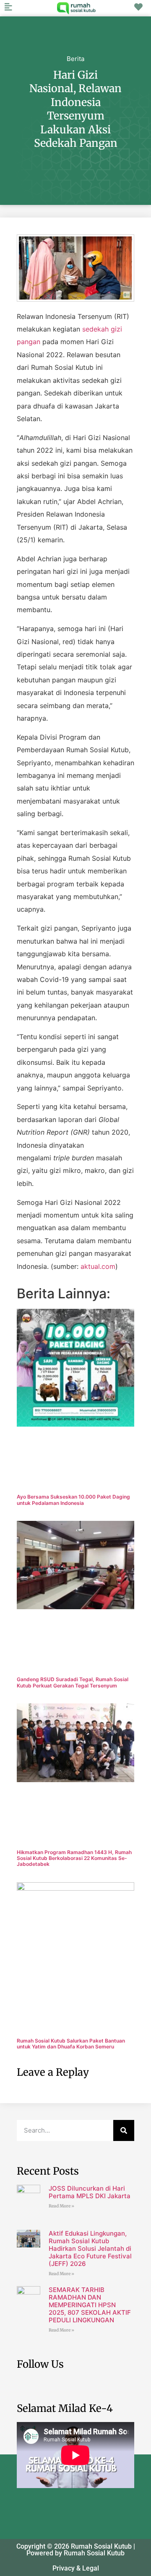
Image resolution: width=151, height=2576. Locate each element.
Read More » (61, 2206)
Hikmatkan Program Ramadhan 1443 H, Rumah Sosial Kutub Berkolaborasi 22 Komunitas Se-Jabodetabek (74, 1858)
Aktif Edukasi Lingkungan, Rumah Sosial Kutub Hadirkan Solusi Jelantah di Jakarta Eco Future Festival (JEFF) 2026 (90, 2248)
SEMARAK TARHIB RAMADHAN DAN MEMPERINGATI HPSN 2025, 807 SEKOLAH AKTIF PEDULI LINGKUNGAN (90, 2305)
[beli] (138, 7)
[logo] (76, 8)
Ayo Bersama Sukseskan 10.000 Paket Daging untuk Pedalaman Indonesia (73, 1500)
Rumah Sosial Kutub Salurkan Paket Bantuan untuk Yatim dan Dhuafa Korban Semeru (71, 2044)
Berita (75, 59)
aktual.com (98, 1266)
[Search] (124, 2130)
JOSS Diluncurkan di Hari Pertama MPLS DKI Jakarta (90, 2192)
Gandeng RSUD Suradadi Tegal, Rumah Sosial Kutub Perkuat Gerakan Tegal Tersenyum (73, 1682)
